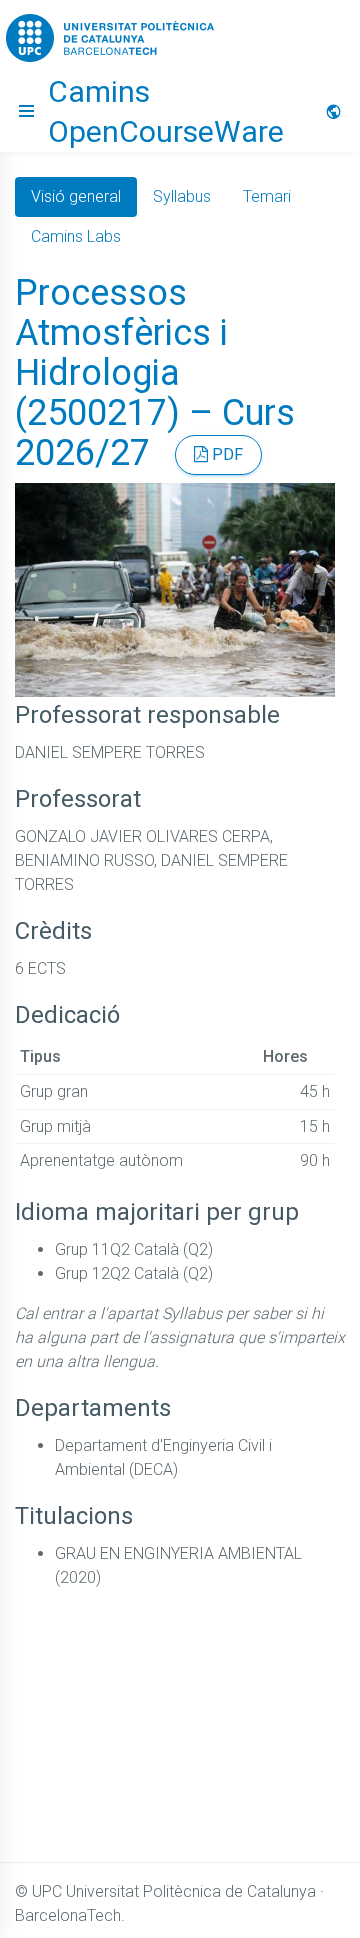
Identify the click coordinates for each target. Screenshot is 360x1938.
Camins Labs (76, 236)
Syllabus (182, 196)
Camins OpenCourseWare (166, 111)
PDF (225, 454)
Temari (267, 196)
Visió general (76, 196)
